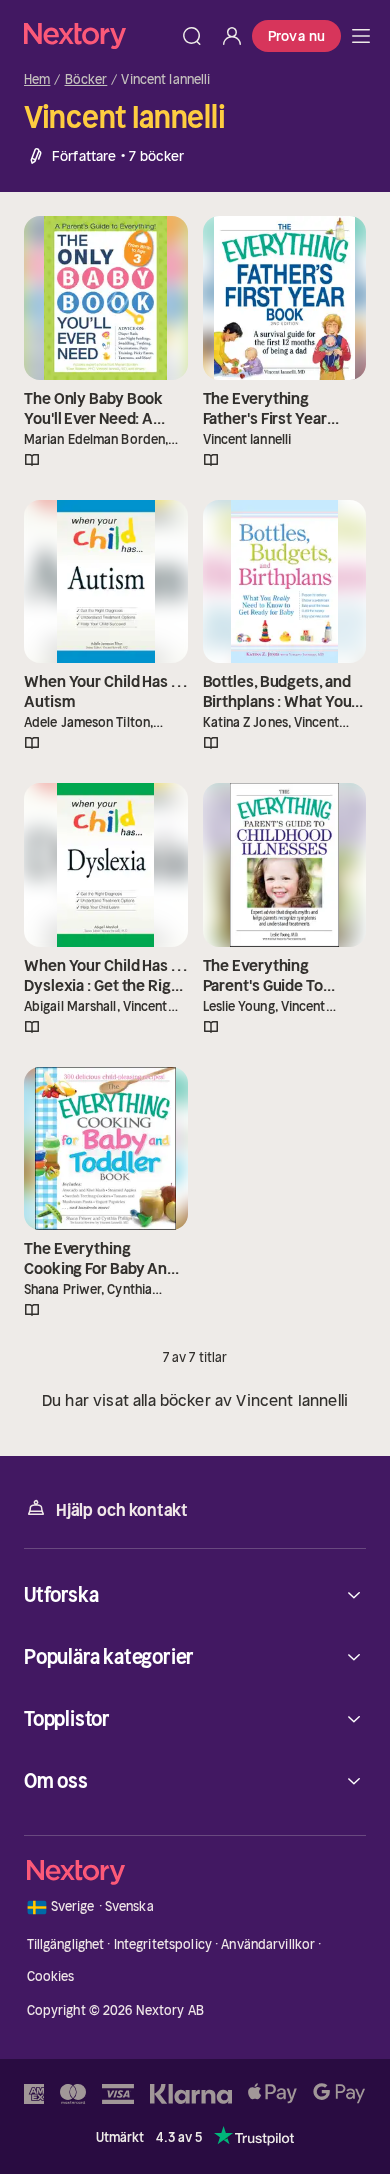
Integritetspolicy (163, 1944)
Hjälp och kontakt (122, 1510)
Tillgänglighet (66, 1944)
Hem (37, 80)
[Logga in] (232, 36)
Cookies (51, 1976)
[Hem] (98, 35)
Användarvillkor (268, 1944)
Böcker (86, 80)
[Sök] (192, 36)
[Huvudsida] (361, 36)
